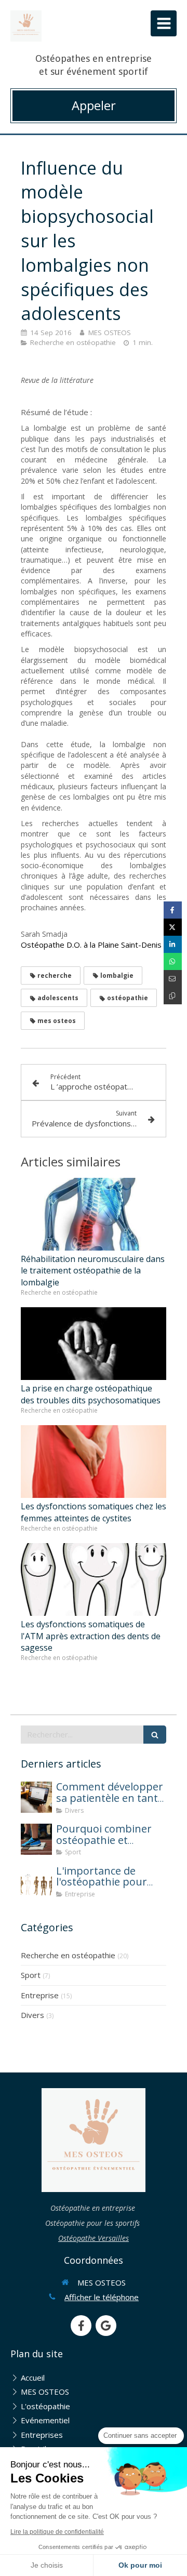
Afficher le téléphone (102, 2297)
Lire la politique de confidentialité (57, 2532)
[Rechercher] (155, 1735)
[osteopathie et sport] (36, 1839)
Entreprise (40, 1995)
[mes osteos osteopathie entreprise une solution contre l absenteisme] (36, 1881)
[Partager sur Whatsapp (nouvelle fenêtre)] (173, 961)
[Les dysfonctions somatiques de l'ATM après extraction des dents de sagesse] (94, 1579)
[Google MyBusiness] (106, 2326)
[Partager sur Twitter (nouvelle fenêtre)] (173, 927)
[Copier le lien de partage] (173, 996)
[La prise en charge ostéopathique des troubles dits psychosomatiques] (94, 1344)
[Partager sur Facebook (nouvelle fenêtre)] (173, 910)
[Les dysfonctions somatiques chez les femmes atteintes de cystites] (94, 1462)
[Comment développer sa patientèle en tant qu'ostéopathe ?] (36, 1797)
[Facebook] (81, 2326)
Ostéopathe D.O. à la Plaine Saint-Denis (92, 945)
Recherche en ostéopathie (68, 1955)
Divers (32, 2015)
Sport (31, 1975)
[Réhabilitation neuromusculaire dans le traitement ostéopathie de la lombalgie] (94, 1214)
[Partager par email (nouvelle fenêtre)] (173, 979)
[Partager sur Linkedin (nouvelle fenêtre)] (173, 944)
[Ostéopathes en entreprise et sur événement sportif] (26, 26)
